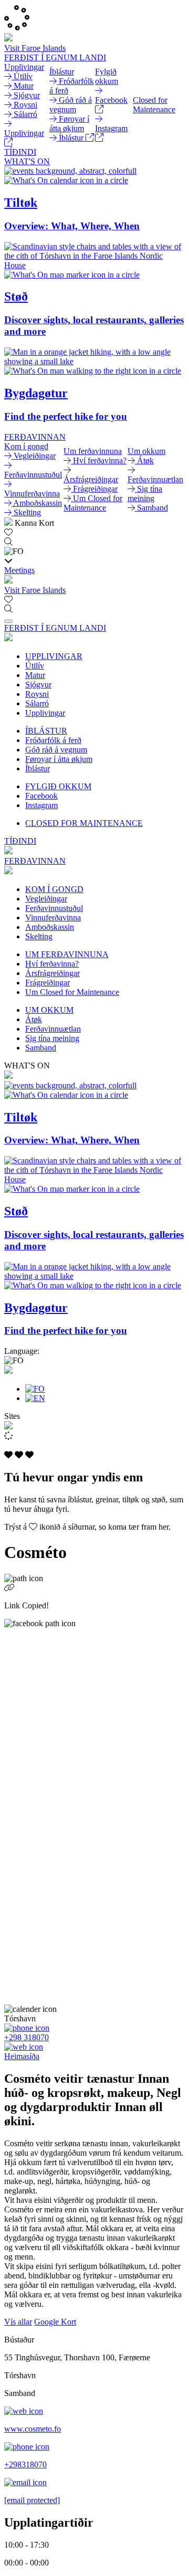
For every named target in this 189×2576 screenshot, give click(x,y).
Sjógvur (38, 685)
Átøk (34, 1019)
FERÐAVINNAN (35, 437)
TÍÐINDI (20, 152)
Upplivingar (45, 713)
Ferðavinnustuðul (54, 908)
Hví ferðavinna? (52, 964)
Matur (35, 675)
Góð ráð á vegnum (56, 750)
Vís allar (18, 2322)
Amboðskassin (50, 927)
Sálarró (37, 703)
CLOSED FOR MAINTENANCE (84, 823)
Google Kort (55, 2322)
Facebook (41, 796)
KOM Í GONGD (54, 889)
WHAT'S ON (27, 161)
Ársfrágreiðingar (52, 973)
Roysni (37, 694)
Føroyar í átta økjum (59, 759)
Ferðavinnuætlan (53, 1029)
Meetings (19, 570)
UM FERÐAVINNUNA (67, 954)
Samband (41, 1048)
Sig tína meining (52, 1038)
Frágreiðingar (48, 983)
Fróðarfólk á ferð (53, 740)
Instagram (41, 805)
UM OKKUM (49, 1010)
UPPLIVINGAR (54, 656)
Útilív (35, 666)
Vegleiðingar (46, 899)
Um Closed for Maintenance (72, 992)
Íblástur (38, 768)
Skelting (39, 936)
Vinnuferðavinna (53, 918)
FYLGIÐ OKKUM (58, 786)
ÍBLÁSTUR (46, 731)
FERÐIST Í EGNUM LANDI (55, 57)
